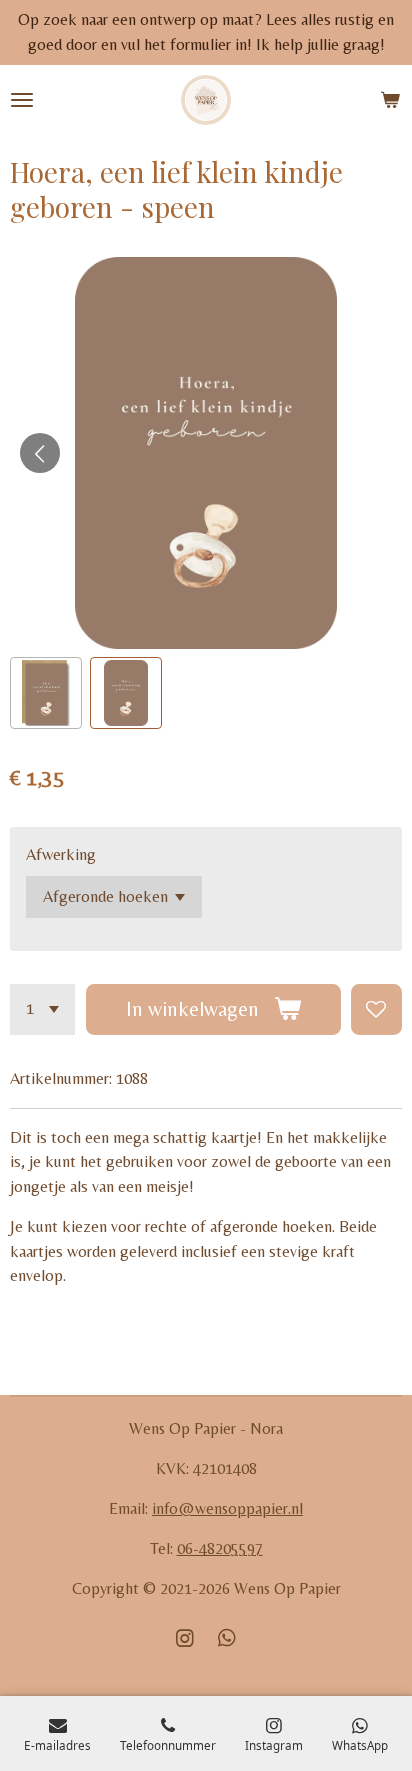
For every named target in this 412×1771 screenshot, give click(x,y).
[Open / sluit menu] (22, 100)
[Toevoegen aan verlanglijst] (376, 1009)
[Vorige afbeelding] (40, 453)
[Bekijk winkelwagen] (390, 100)
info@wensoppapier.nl (227, 1508)
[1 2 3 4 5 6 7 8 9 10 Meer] (42, 1009)
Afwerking (61, 854)
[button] (46, 693)
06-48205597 (220, 1548)
